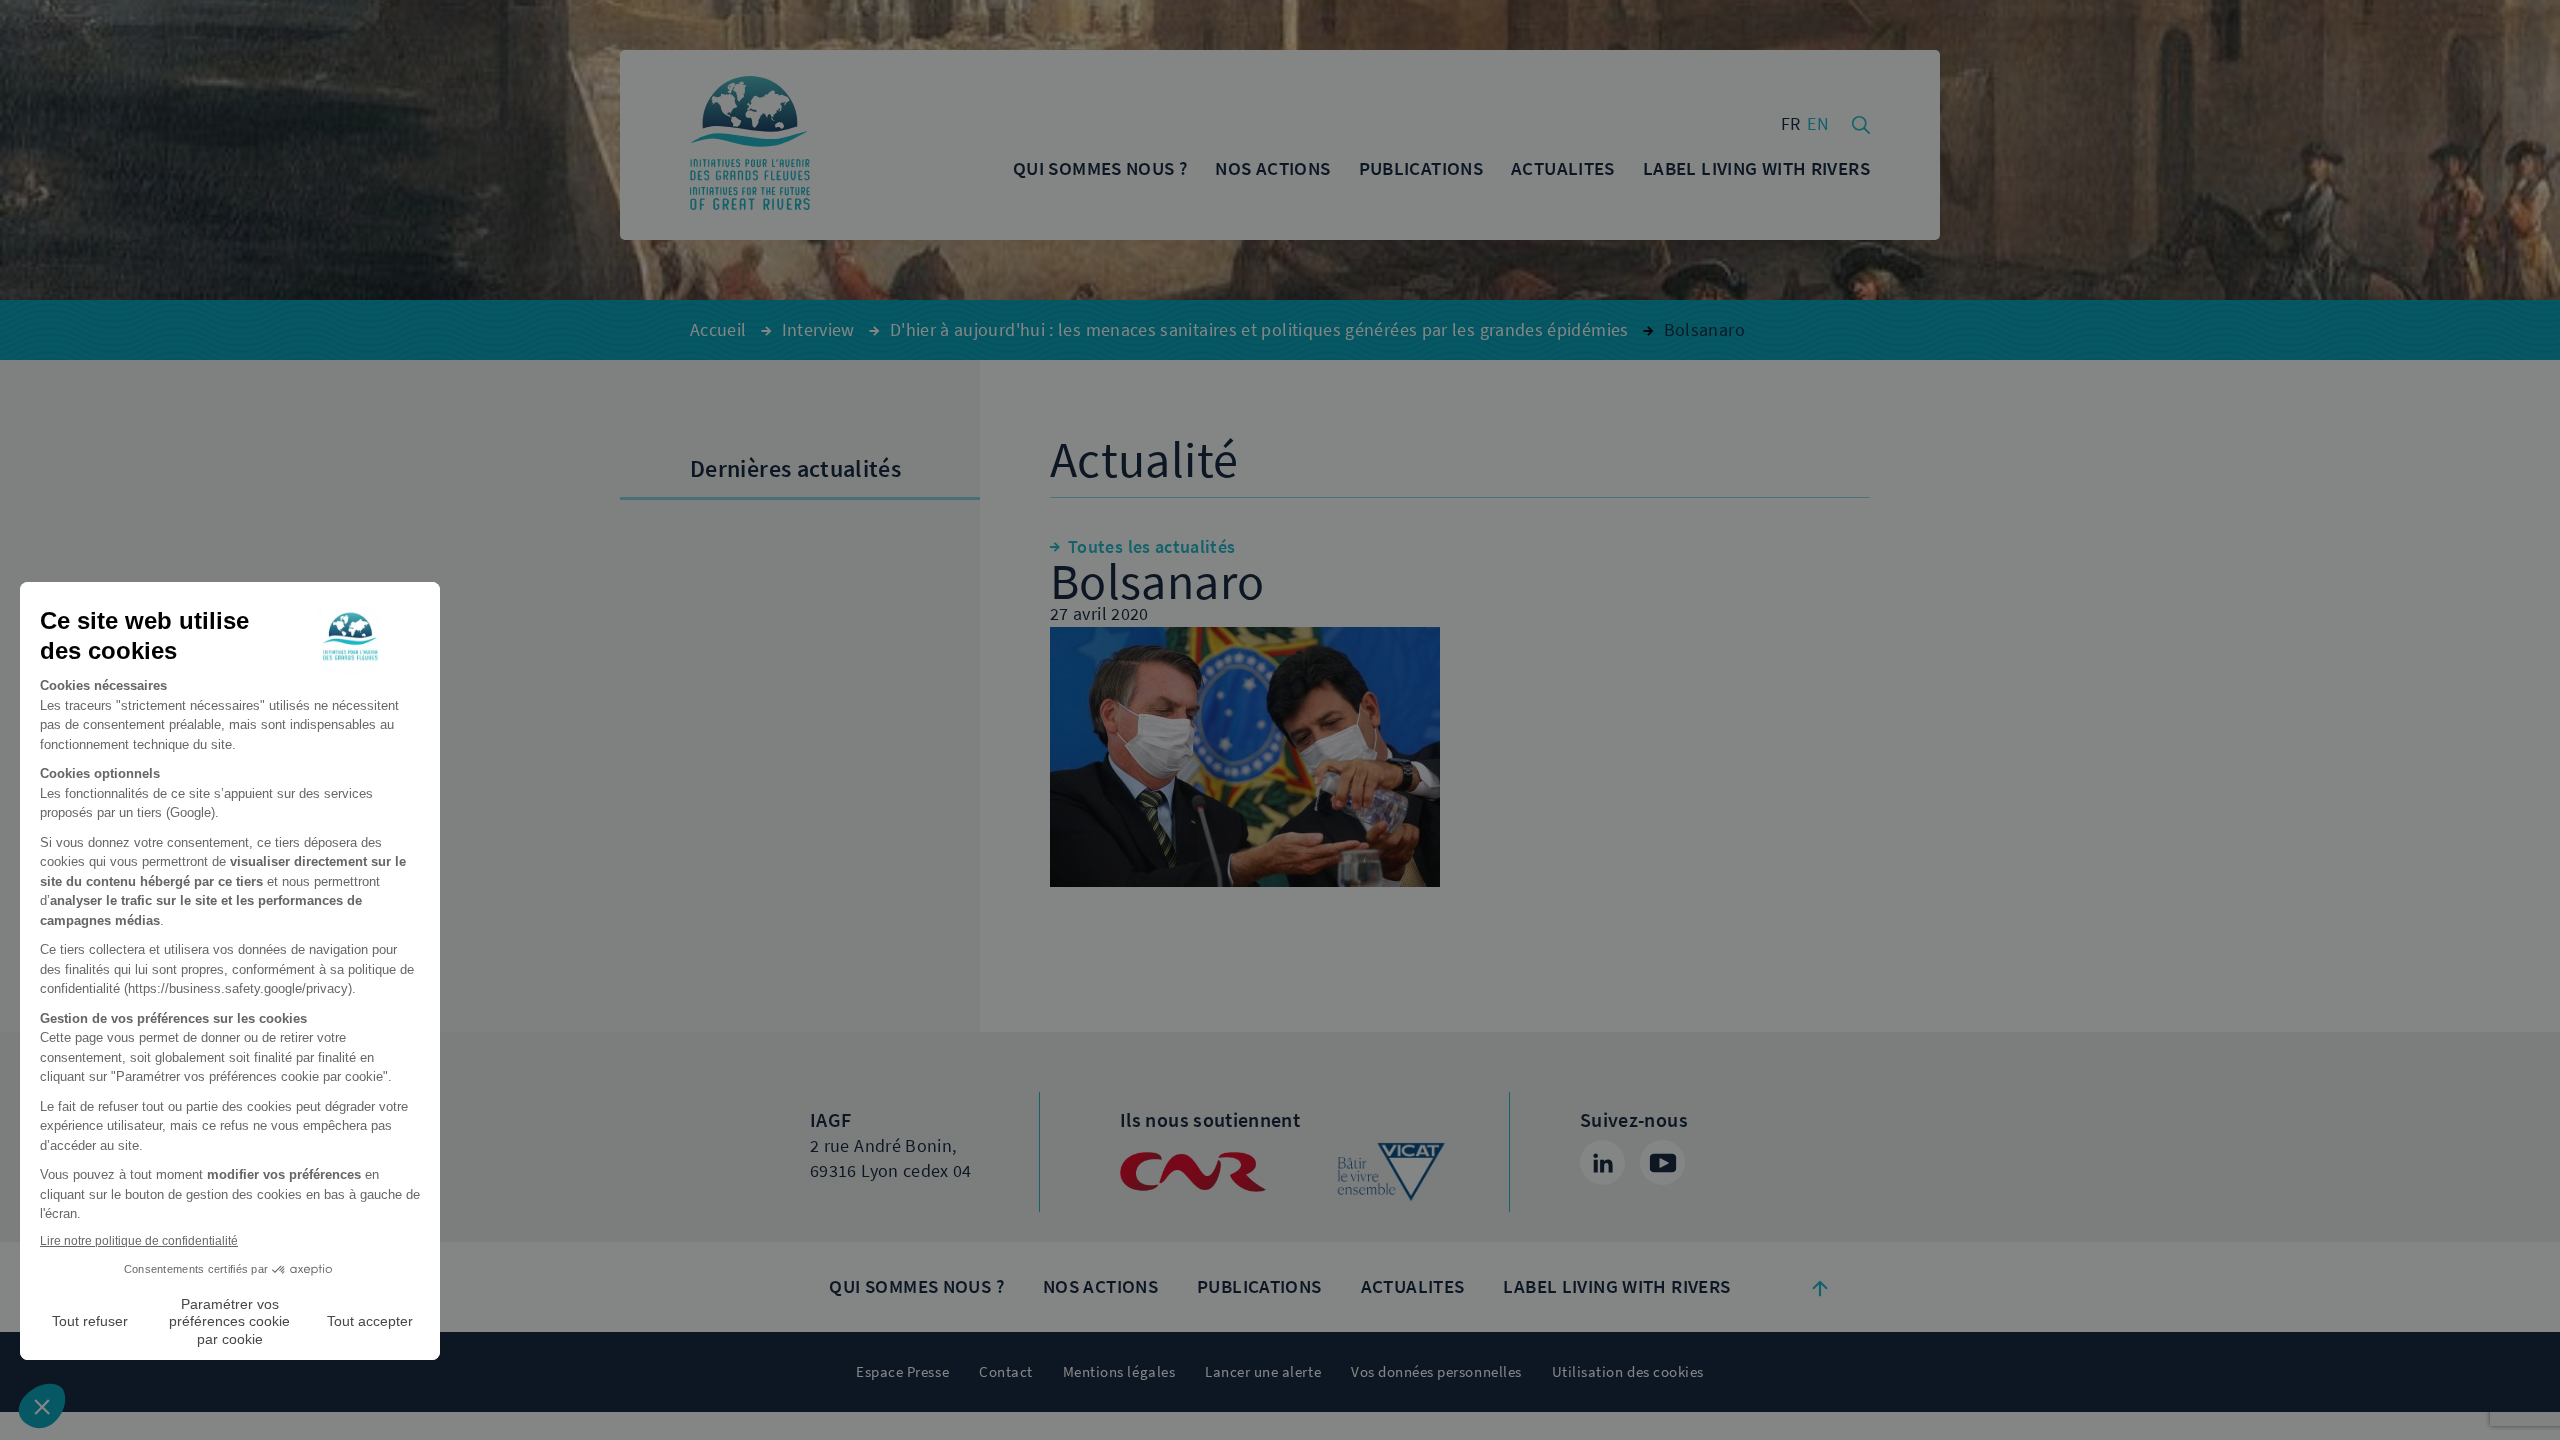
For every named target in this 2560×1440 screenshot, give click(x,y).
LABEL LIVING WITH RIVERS (1616, 1286)
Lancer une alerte (1263, 1372)
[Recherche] (1861, 123)
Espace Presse (902, 1372)
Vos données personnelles (1436, 1372)
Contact (1006, 1372)
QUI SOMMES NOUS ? (916, 1286)
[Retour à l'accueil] (750, 145)
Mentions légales (1119, 1372)
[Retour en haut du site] (1820, 1287)
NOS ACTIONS (1100, 1286)
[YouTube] (1662, 1162)
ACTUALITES (1413, 1286)
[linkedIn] (1602, 1162)
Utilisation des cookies (1628, 1372)
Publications (1259, 1286)
